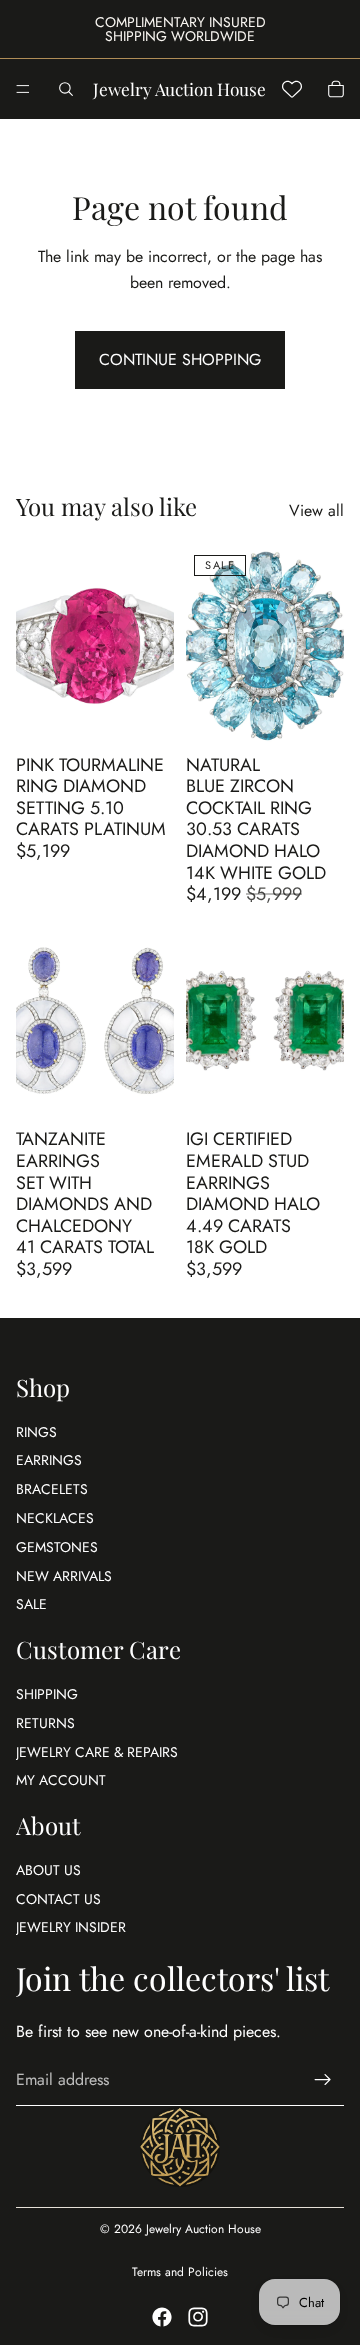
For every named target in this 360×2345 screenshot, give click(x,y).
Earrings (49, 1460)
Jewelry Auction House (203, 2229)
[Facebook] (162, 2317)
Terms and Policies (180, 2272)
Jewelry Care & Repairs (97, 1752)
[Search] (66, 89)
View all (316, 510)
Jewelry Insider (71, 1928)
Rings (36, 1432)
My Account (61, 1780)
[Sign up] (323, 2080)
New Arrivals (64, 1576)
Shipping (47, 1694)
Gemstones (57, 1547)
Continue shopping (180, 359)
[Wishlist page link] (292, 89)
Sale (31, 1604)
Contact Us (58, 1899)
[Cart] (336, 89)
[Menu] (23, 89)
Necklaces (55, 1518)
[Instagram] (198, 2317)
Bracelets (52, 1489)
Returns (45, 1723)
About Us (48, 1870)
